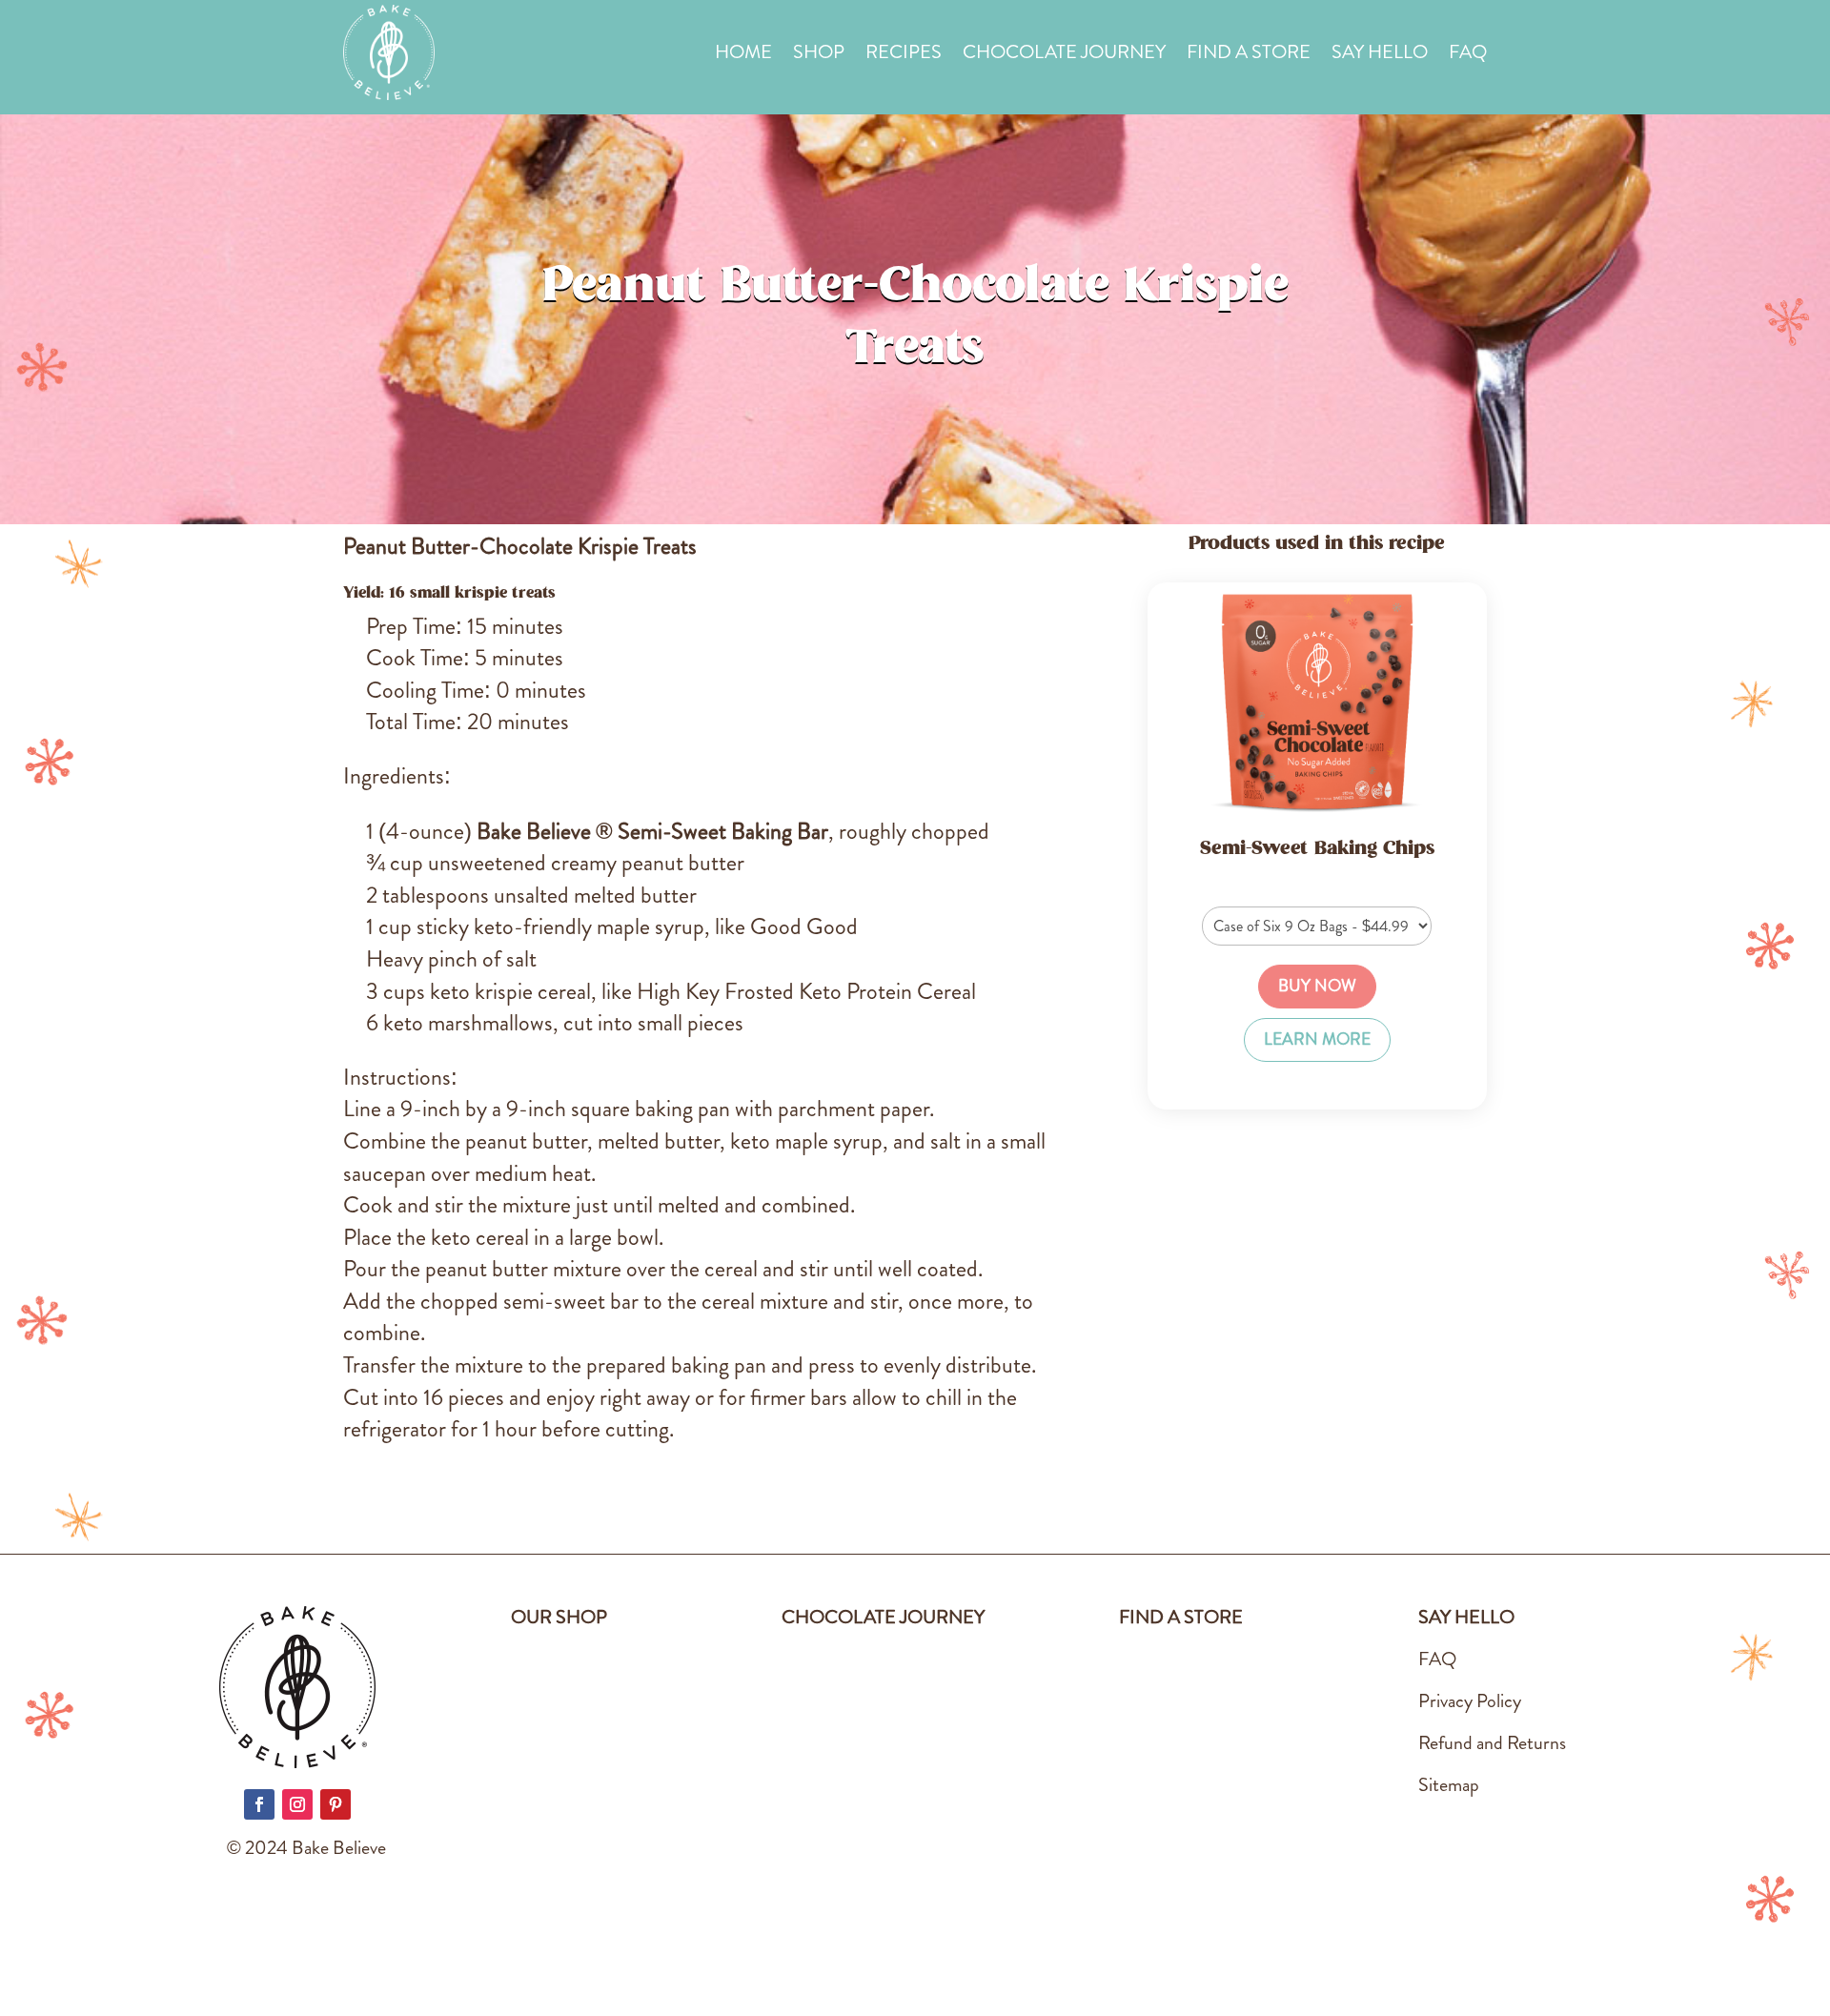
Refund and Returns (1492, 1743)
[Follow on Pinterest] (335, 1804)
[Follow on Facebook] (259, 1804)
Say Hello (1380, 56)
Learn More (1317, 1039)
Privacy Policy (1470, 1701)
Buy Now (1317, 986)
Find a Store (1249, 56)
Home (743, 56)
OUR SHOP (559, 1617)
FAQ (1468, 56)
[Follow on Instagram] (297, 1804)
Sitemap (1449, 1785)
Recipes (904, 56)
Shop (819, 56)
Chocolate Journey (1064, 56)
